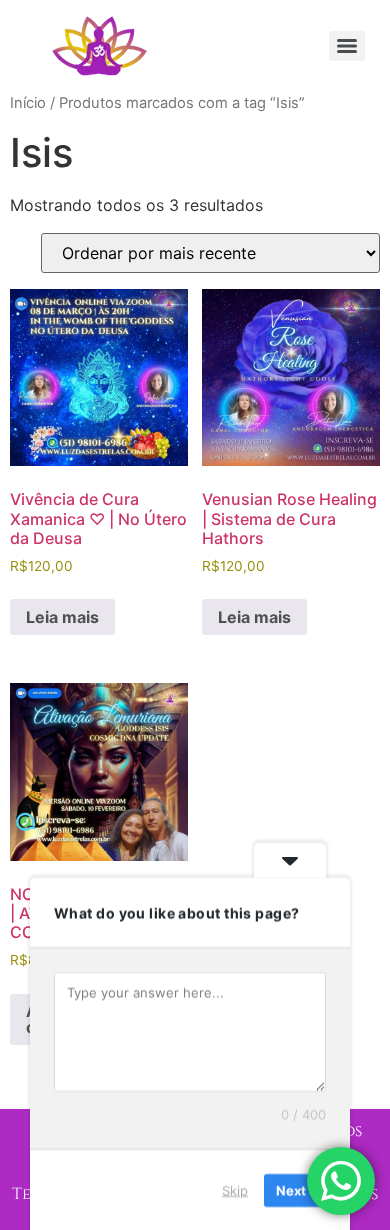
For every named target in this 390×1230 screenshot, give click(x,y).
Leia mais (62, 617)
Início (28, 103)
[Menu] (347, 46)
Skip (235, 1189)
